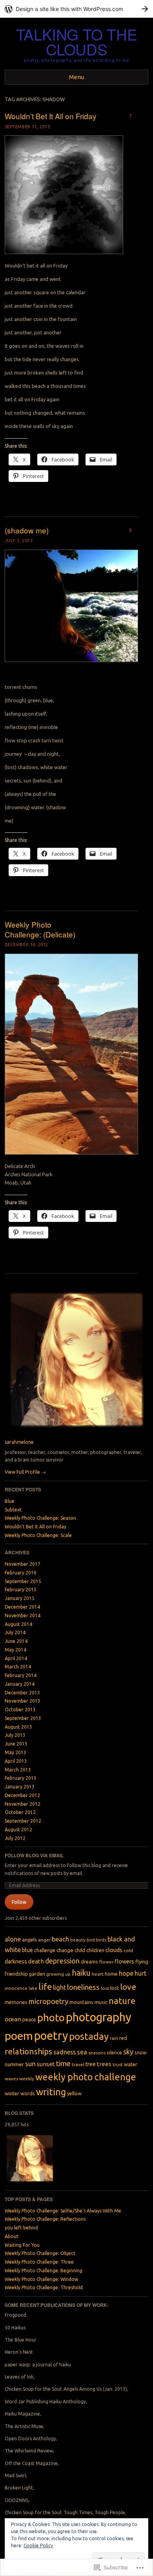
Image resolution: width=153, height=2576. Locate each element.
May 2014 (15, 1650)
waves (11, 2079)
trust (118, 2064)
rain (114, 2038)
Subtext (13, 1510)
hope (126, 1973)
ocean (13, 2019)
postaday (89, 2036)
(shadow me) (27, 530)
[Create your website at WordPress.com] (76, 9)
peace (29, 2019)
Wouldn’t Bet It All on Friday (51, 116)
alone (13, 1939)
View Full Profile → (25, 1472)
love (128, 1987)
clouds (114, 1950)
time (63, 2064)
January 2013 (20, 1787)
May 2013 (15, 1752)
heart (98, 1974)
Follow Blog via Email (34, 1855)
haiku (81, 1973)
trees (104, 2064)
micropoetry (48, 2001)
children (95, 1950)
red (123, 2038)
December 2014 (22, 1607)
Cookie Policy (38, 2546)
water (131, 2064)
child (80, 1950)
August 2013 (18, 1727)
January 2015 (20, 1598)
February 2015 (21, 1590)
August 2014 (18, 1624)
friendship (16, 1974)
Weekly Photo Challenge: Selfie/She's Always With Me (63, 2211)
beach (60, 1939)
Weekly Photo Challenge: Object (40, 2253)
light (59, 1987)
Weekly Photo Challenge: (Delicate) (40, 929)
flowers (124, 1961)
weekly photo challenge (86, 2077)
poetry (51, 2035)
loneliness (83, 1987)
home (111, 1974)
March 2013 (18, 1770)
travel (78, 2064)
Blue (10, 1501)
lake (33, 1988)
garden (37, 1974)
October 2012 (20, 1812)
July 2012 (15, 1838)
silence (114, 2052)
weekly (27, 2079)
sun (30, 2064)
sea (82, 2052)
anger (44, 1940)
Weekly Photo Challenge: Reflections (45, 2219)
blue (27, 1950)
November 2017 (23, 1564)
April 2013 (16, 1761)
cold (128, 1950)
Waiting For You (22, 2245)
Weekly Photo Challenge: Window (41, 2279)
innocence (16, 1988)
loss (105, 1988)
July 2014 (15, 1632)
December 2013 (22, 1693)
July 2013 (15, 1735)
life (45, 1986)
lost (115, 1988)
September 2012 (23, 1821)
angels (29, 1939)
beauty (78, 1940)
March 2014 (18, 1667)
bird (91, 1940)
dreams (89, 1962)
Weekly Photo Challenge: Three (39, 2262)
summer (14, 2064)
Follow (19, 1902)
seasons (97, 2053)
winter (12, 2093)
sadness (65, 2052)
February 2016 (21, 1573)
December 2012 (22, 1795)
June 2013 (16, 1744)
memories (16, 2002)
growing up (58, 1974)
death (36, 1961)
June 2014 (16, 1641)
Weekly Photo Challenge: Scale (38, 1535)
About (12, 2236)
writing (51, 2092)
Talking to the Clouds (77, 42)
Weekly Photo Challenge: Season (40, 1518)
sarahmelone (19, 1442)
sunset (46, 2064)
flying (142, 1962)
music (101, 2002)
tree (91, 2064)
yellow (74, 2093)
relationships (28, 2051)
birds (101, 1940)
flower (106, 1962)
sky (128, 2052)
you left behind (21, 2228)
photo (51, 2018)
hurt (140, 1973)
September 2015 (23, 1581)
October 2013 (20, 1710)
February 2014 (21, 1675)
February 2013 (21, 1778)
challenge (45, 1950)
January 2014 (20, 1684)
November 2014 (23, 1616)
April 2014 (16, 1658)
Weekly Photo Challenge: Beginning (44, 2271)
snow (141, 2052)
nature (122, 2001)
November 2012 (23, 1804)
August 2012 (18, 1830)
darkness (16, 1962)
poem (19, 2035)
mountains (81, 2002)
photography (99, 2017)
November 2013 (23, 1701)
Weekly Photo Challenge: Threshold (44, 2287)
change (65, 1950)
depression (62, 1961)
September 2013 (23, 1718)
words (28, 2093)
